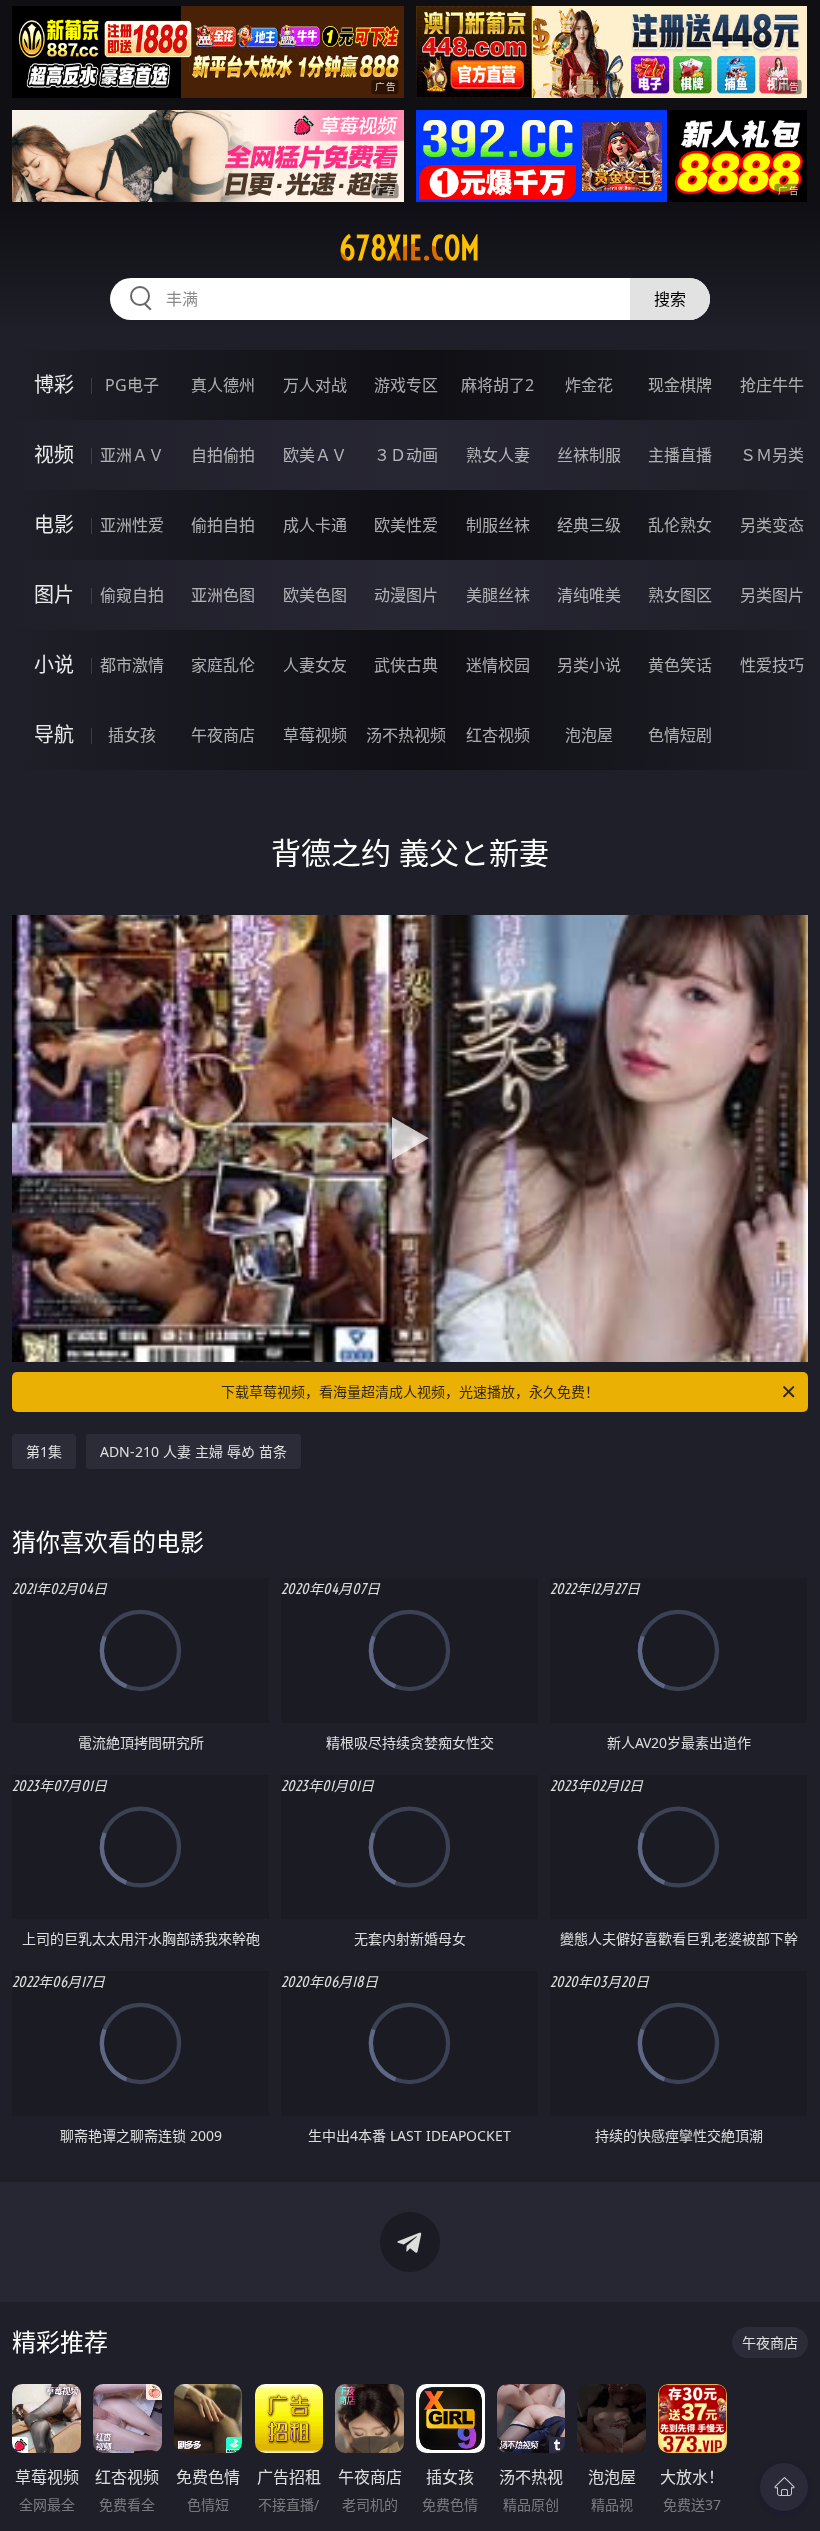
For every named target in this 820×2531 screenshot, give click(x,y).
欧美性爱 (406, 525)
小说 (54, 664)
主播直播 (680, 455)
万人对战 (315, 385)
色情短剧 (680, 735)
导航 (54, 734)
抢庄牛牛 (772, 385)
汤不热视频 (406, 735)
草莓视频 (315, 735)
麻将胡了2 (497, 385)
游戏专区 (406, 385)
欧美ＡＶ (315, 455)
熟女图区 (680, 595)
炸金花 (589, 385)
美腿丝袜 (498, 595)
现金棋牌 (680, 385)
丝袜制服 (589, 455)
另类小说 (589, 665)
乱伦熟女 (680, 525)
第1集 (44, 1451)
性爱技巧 (772, 665)
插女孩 (132, 735)
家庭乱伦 (223, 665)
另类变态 (772, 525)
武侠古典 (406, 665)
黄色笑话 (680, 665)
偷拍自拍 (223, 525)
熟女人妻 (498, 455)
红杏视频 (498, 735)
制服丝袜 (498, 525)
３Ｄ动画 (406, 455)
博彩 (54, 384)
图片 (54, 594)
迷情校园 (498, 665)
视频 (54, 454)
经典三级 (589, 525)
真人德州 (223, 385)
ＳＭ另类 (772, 455)
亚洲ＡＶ (132, 455)
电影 (54, 524)
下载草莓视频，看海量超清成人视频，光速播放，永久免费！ (410, 1391)
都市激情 (132, 665)
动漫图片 (406, 595)
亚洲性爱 (132, 525)
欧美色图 (315, 595)
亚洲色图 (223, 595)
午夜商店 (223, 735)
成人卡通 (315, 525)
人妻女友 (315, 665)
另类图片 (772, 595)
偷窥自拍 (132, 595)
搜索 (670, 299)
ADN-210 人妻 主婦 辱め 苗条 (193, 1451)
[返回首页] (784, 2487)
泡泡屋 (589, 735)
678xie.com (409, 248)
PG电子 (132, 385)
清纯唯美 (589, 595)
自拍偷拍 (223, 455)
